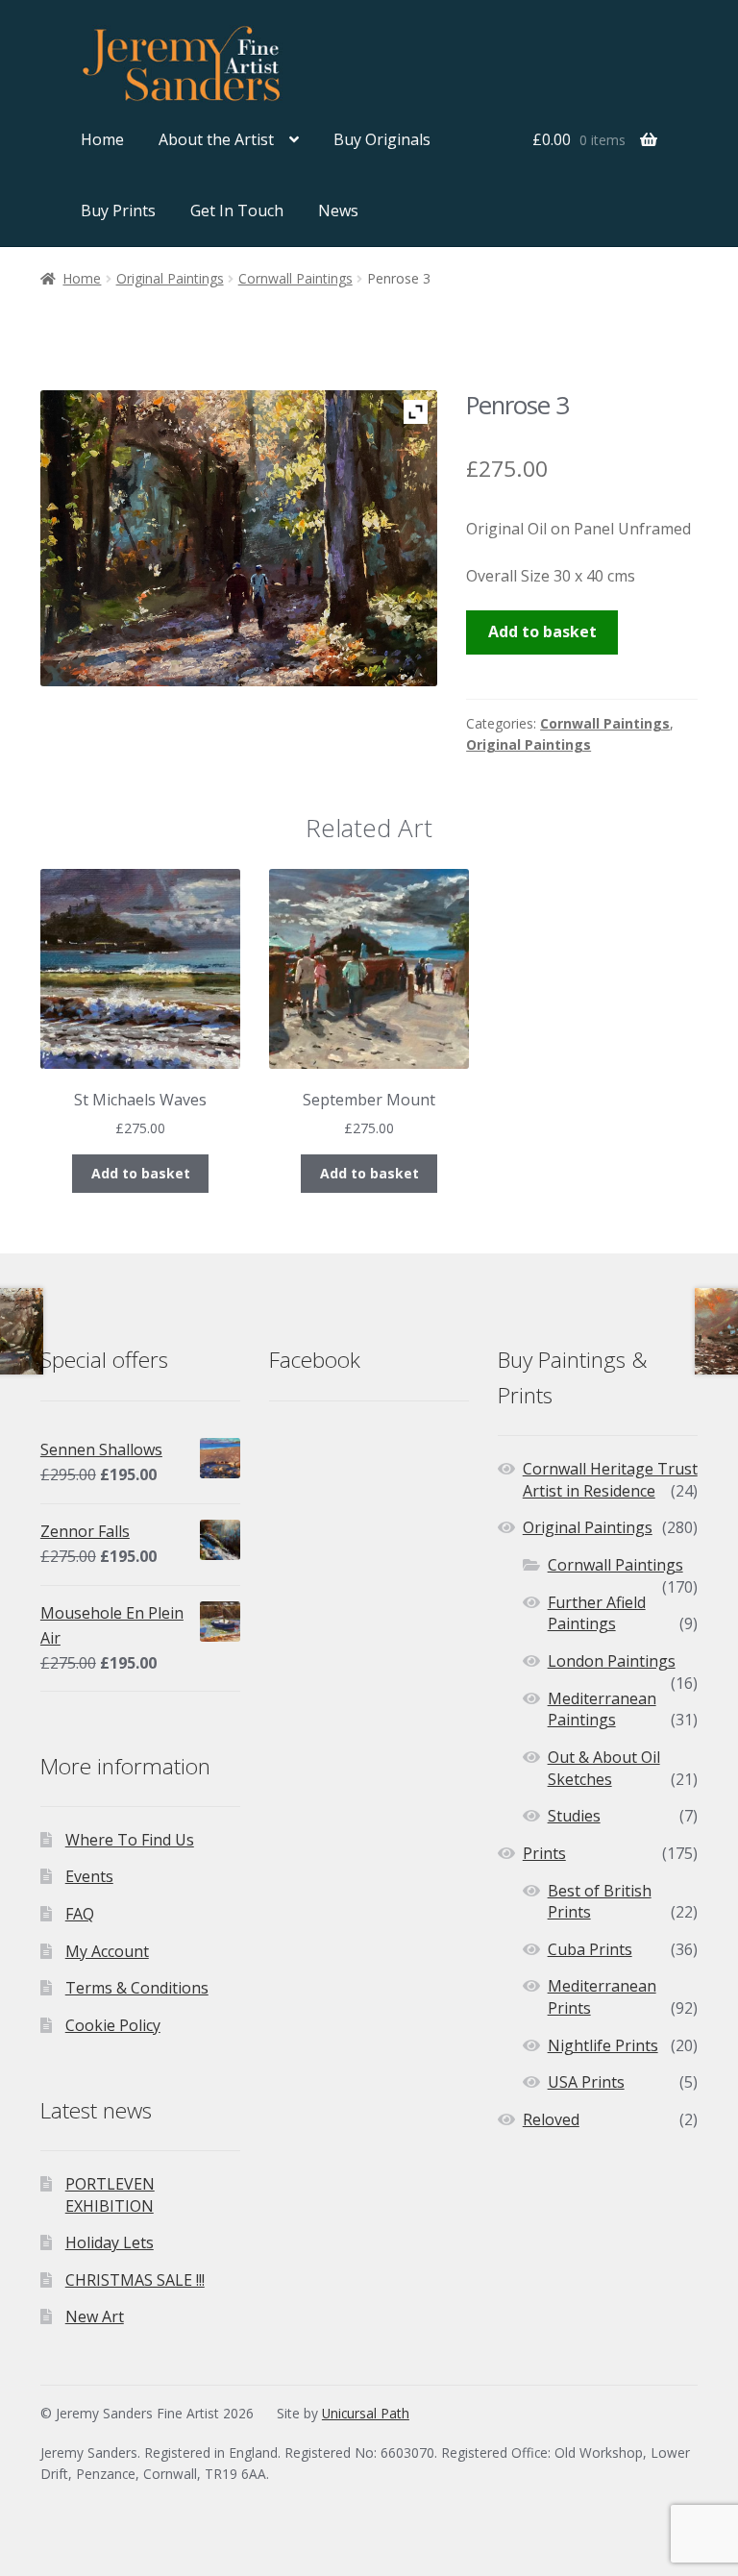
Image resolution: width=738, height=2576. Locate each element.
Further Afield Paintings (597, 1613)
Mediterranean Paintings (602, 1709)
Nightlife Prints (603, 2045)
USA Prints (586, 2082)
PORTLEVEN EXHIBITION (110, 2195)
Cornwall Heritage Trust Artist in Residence (610, 1480)
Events (89, 1876)
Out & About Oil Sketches (604, 1768)
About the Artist (216, 139)
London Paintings (612, 1661)
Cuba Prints (590, 1949)
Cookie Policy (113, 2025)
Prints (544, 1853)
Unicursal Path (366, 2413)
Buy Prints (118, 211)
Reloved (551, 2119)
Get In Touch (237, 211)
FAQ (80, 1914)
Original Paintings (170, 278)
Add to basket (542, 632)
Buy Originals (382, 139)
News (338, 211)
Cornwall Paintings (295, 278)
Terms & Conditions (137, 1988)
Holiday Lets (110, 2242)
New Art (95, 2316)
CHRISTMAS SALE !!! (135, 2280)
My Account (107, 1951)
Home (102, 139)
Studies (574, 1816)
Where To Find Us (130, 1840)
